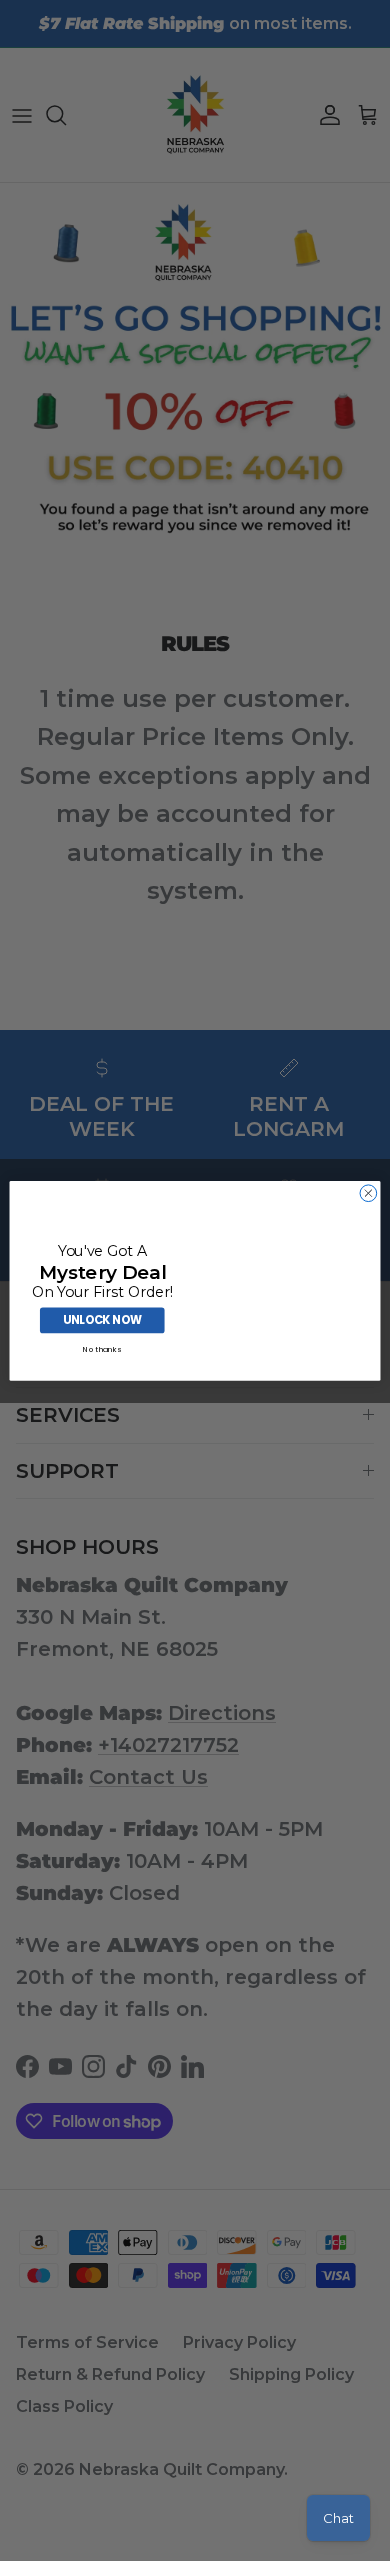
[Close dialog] (368, 1192)
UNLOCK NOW (102, 1320)
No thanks (102, 1349)
